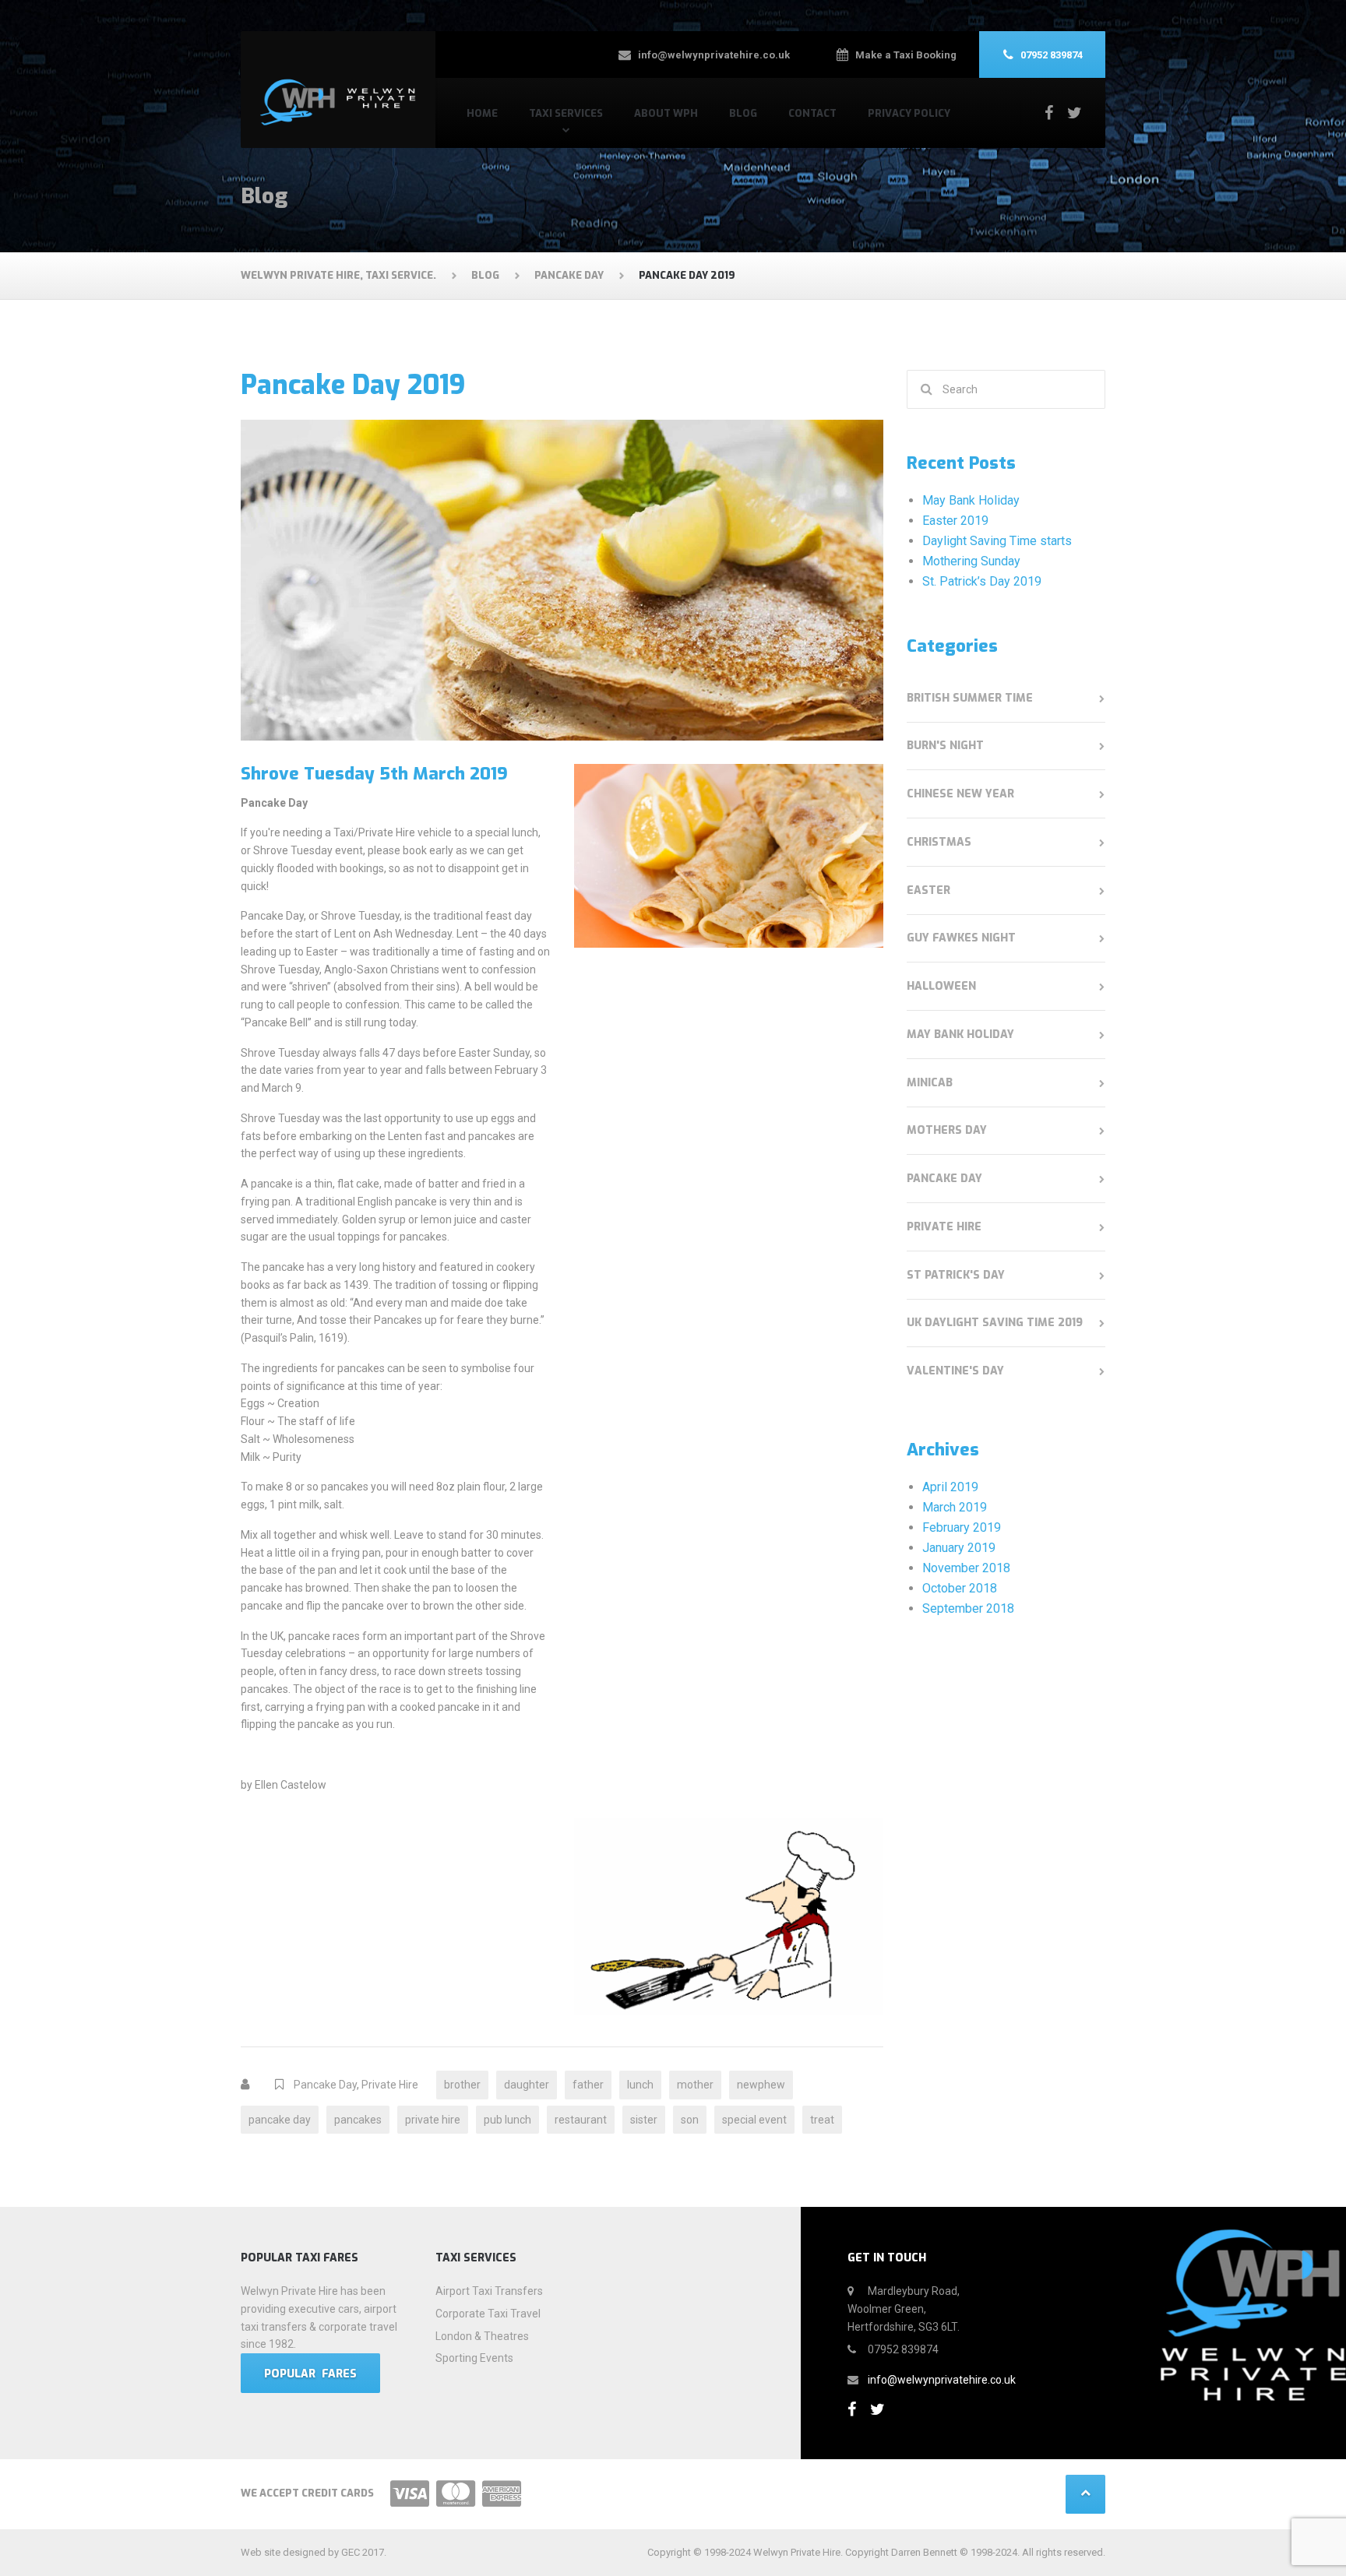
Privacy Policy (909, 113)
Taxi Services (566, 113)
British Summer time (970, 698)
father (588, 2085)
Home (482, 113)
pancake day (280, 2120)
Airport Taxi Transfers (489, 2291)
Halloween (941, 986)
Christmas (939, 842)
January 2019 (959, 1548)
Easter (928, 890)
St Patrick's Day (956, 1275)
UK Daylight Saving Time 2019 (995, 1323)
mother (695, 2085)
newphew (761, 2085)
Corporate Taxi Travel (488, 2314)
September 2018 (968, 1608)
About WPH (666, 113)
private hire (433, 2120)
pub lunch (507, 2120)
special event (754, 2120)
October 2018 (960, 1588)
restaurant (581, 2120)
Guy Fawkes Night (961, 938)
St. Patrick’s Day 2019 (982, 581)
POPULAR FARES (310, 2374)
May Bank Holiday (971, 500)
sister (644, 2120)
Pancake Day (325, 2085)
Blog (743, 113)
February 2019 (962, 1527)
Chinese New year (960, 794)
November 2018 (966, 1568)
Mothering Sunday (971, 561)
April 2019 (950, 1487)
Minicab (930, 1083)
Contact (812, 113)
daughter (527, 2085)
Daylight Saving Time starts (997, 541)
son (690, 2120)
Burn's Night (945, 746)
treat (822, 2120)
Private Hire (390, 2085)
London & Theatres (482, 2336)
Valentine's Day (955, 1371)
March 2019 (955, 1507)
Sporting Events (474, 2358)
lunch (640, 2085)
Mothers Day (947, 1130)
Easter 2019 (955, 521)
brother (462, 2085)
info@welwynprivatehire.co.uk (942, 2380)
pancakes (358, 2120)
